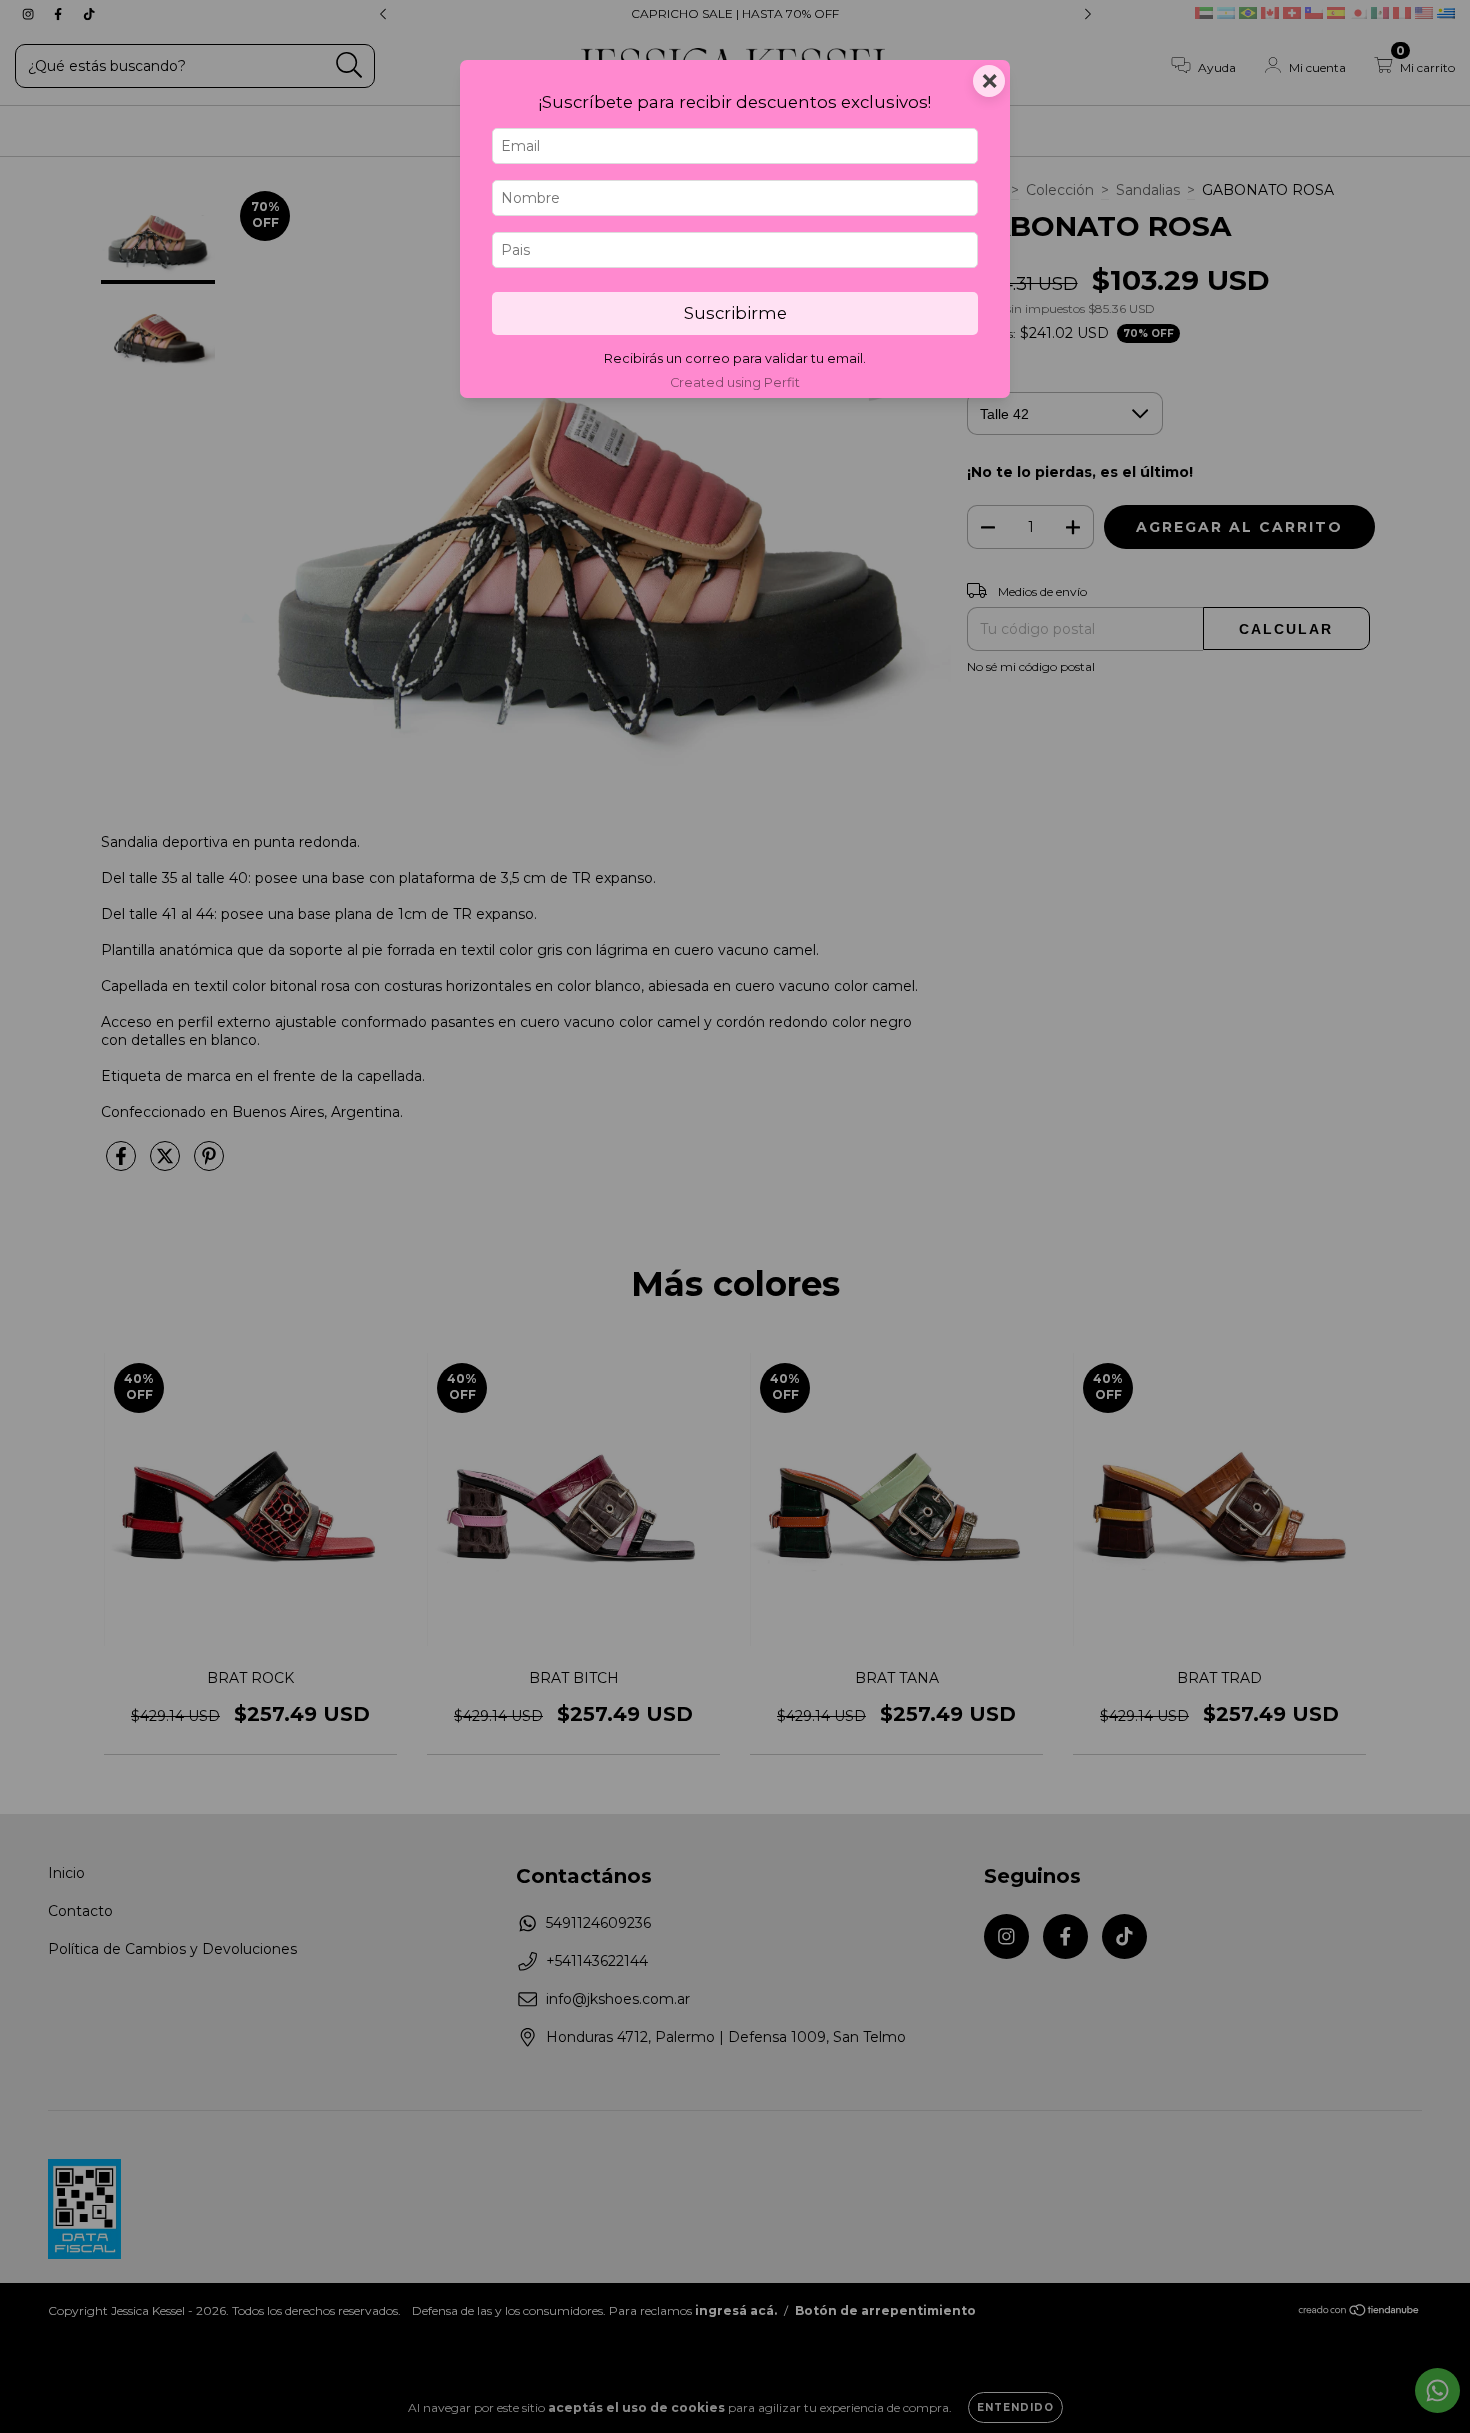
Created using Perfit (735, 382)
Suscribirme (735, 313)
